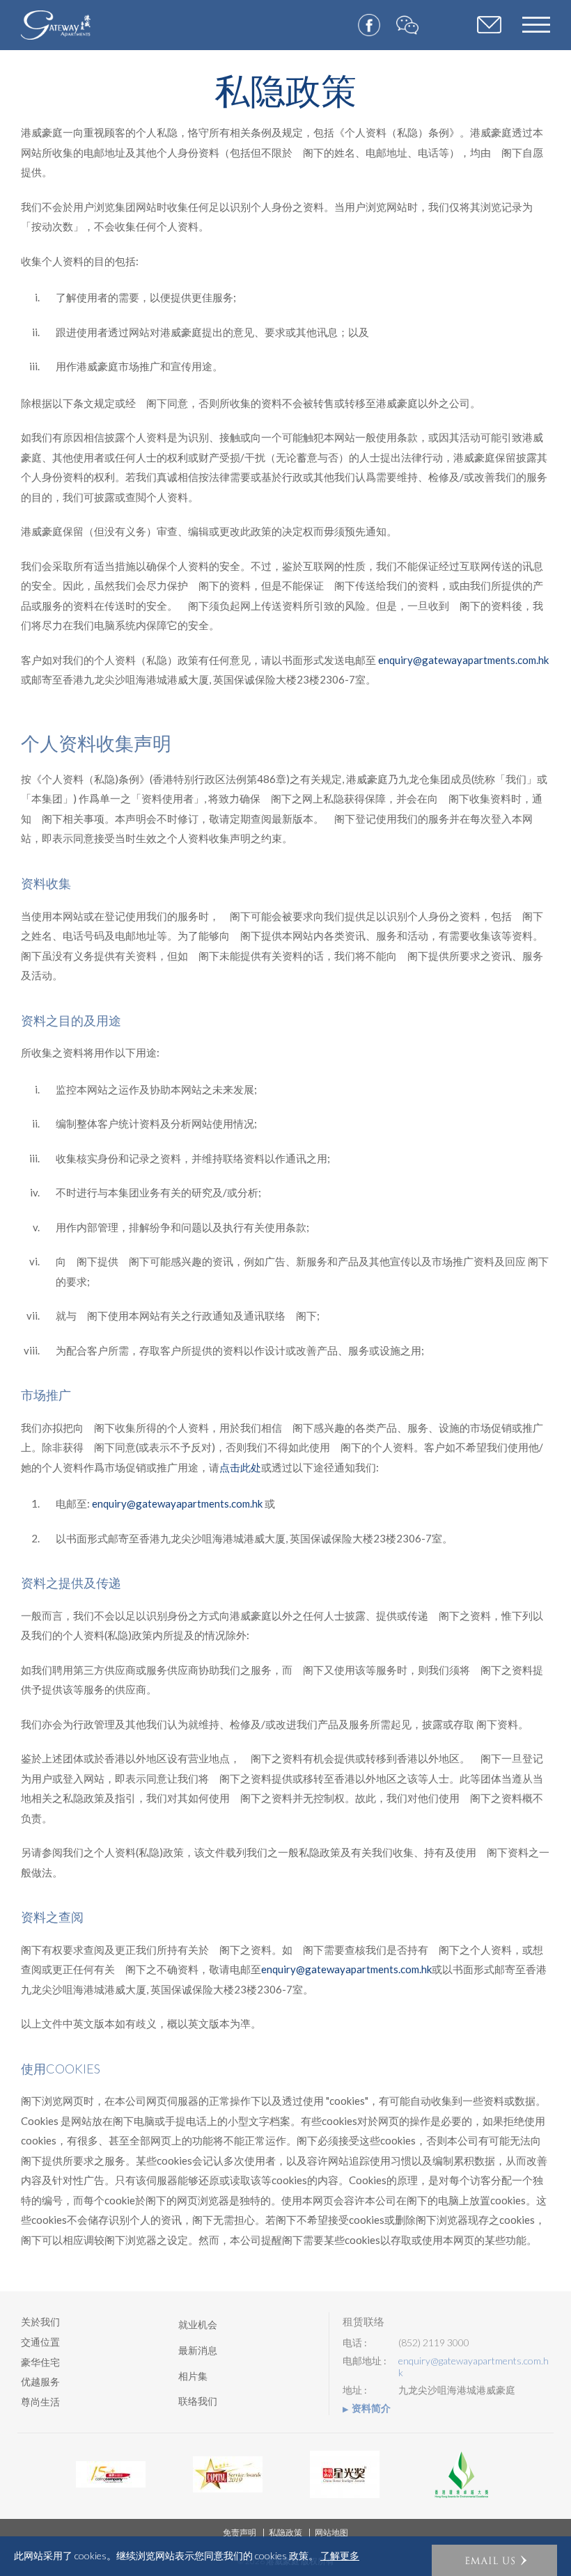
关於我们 (40, 2322)
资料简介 (371, 2408)
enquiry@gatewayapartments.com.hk (463, 660)
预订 (489, 26)
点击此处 (240, 1467)
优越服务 (40, 2381)
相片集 (193, 2376)
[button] (494, 2560)
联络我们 (198, 2401)
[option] (111, 2474)
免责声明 (240, 2532)
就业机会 (198, 2324)
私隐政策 (285, 2532)
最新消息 (198, 2350)
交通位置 (40, 2342)
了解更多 (340, 2556)
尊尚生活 (40, 2402)
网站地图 (331, 2532)
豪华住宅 (40, 2362)
